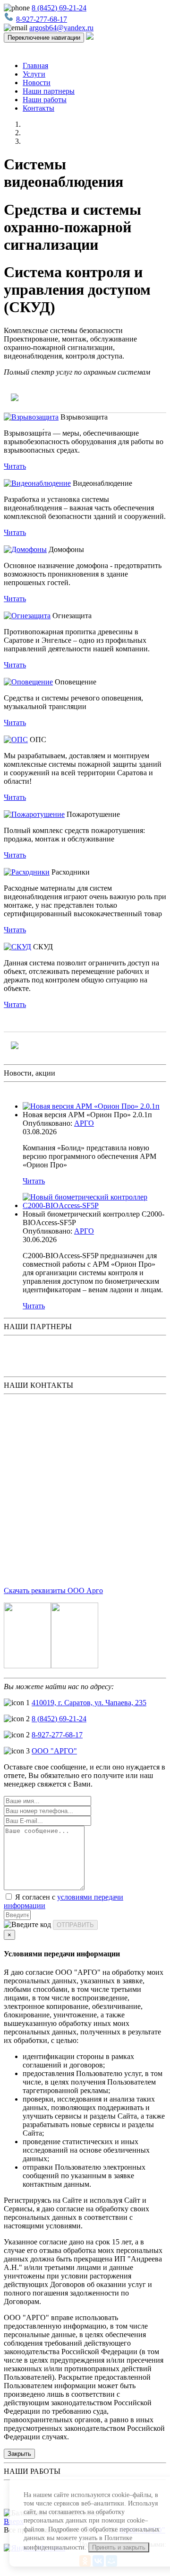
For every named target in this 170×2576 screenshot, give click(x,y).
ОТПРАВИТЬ (75, 1925)
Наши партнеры (49, 91)
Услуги (34, 74)
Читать (15, 466)
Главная (35, 66)
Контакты (38, 108)
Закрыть (19, 2454)
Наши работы (45, 100)
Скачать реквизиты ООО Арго (53, 1590)
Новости (37, 83)
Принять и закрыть (119, 2547)
